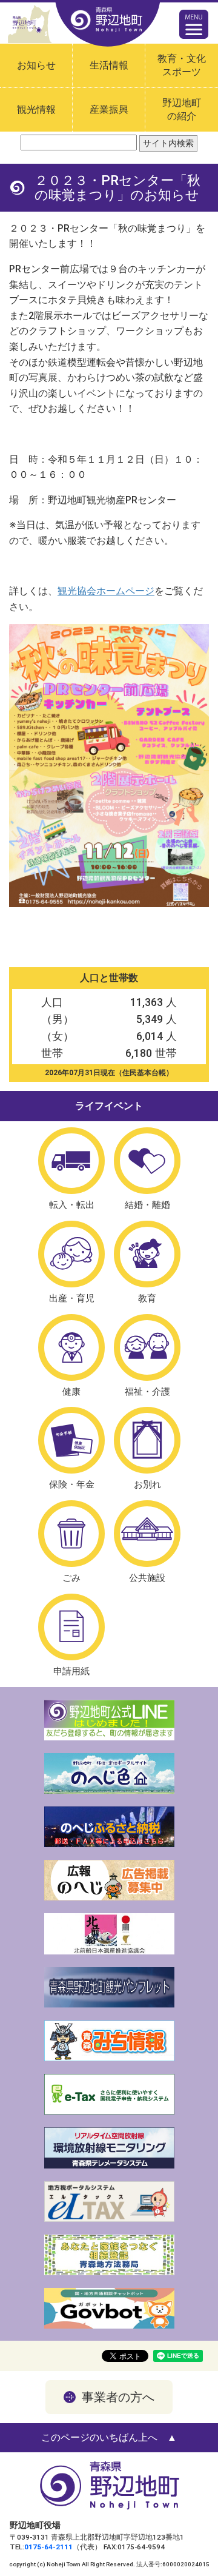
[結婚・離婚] (147, 1161)
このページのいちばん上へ (99, 2437)
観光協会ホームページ (106, 591)
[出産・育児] (71, 1254)
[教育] (147, 1254)
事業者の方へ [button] (118, 2397)
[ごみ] (71, 1534)
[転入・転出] (71, 1161)
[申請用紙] (71, 1627)
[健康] (71, 1347)
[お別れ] (147, 1440)
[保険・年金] (71, 1440)
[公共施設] (147, 1534)
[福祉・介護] (147, 1347)
